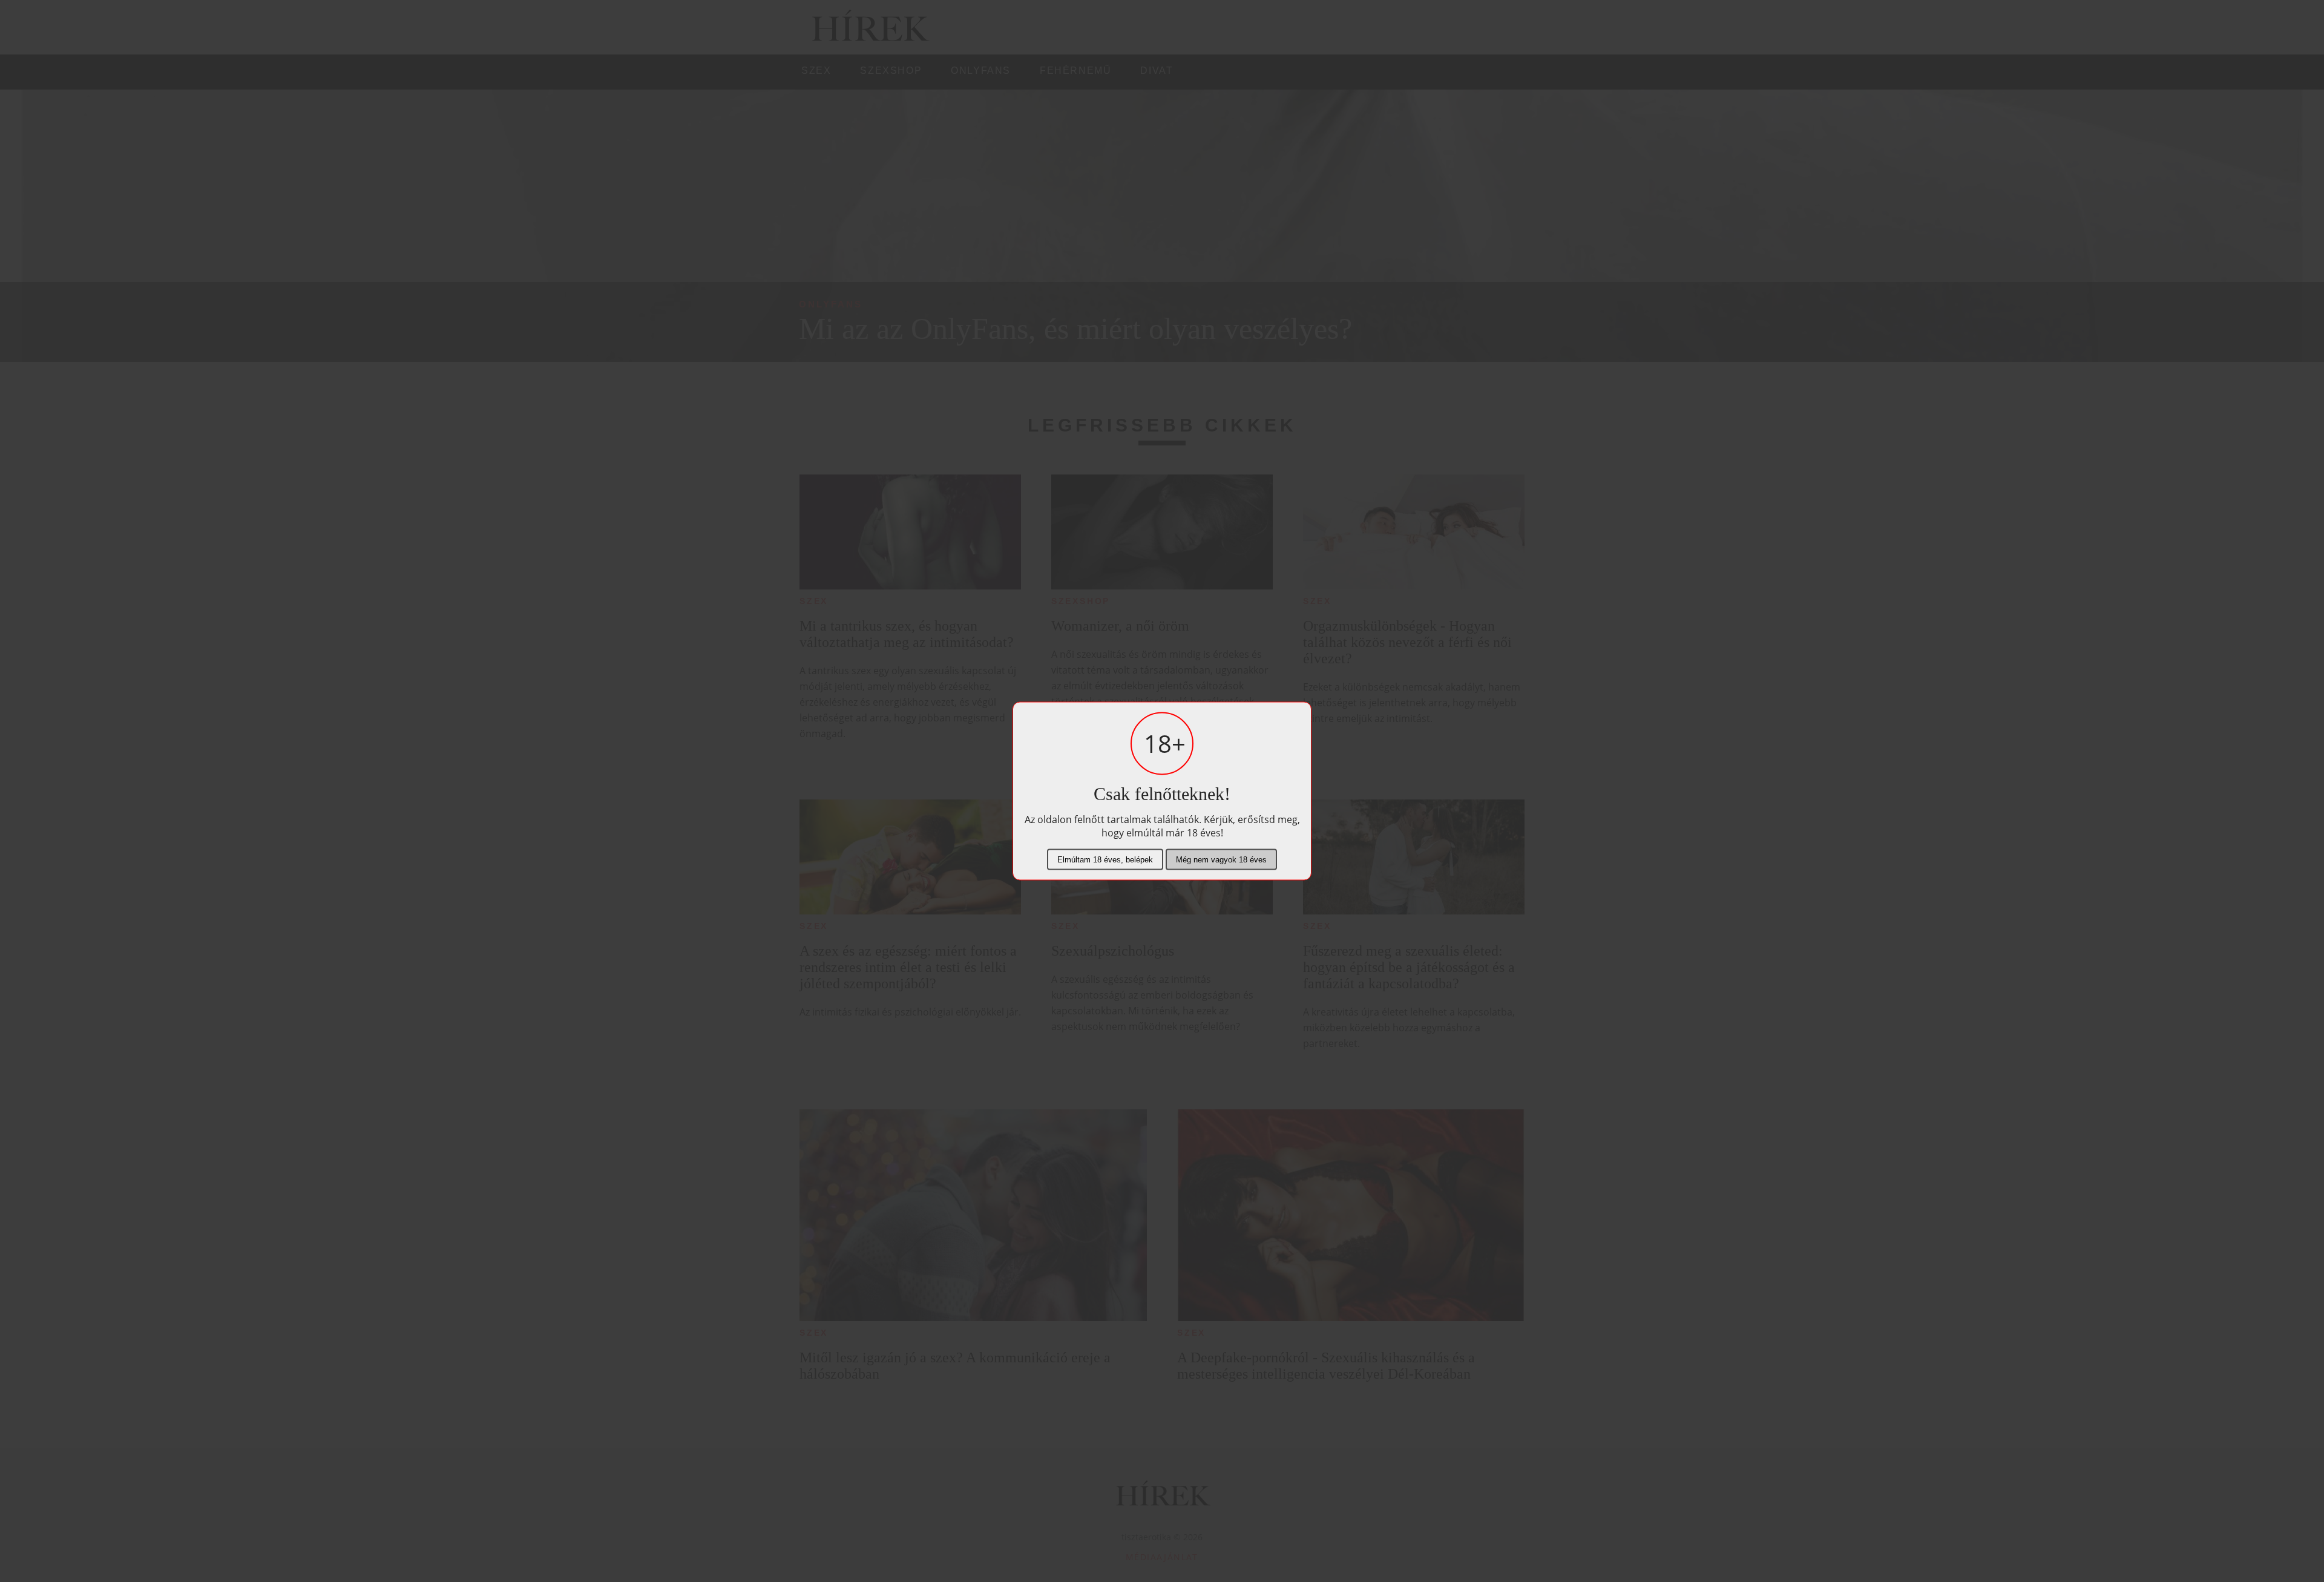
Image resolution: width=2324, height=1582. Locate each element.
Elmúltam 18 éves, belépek (1105, 860)
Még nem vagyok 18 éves (1221, 860)
